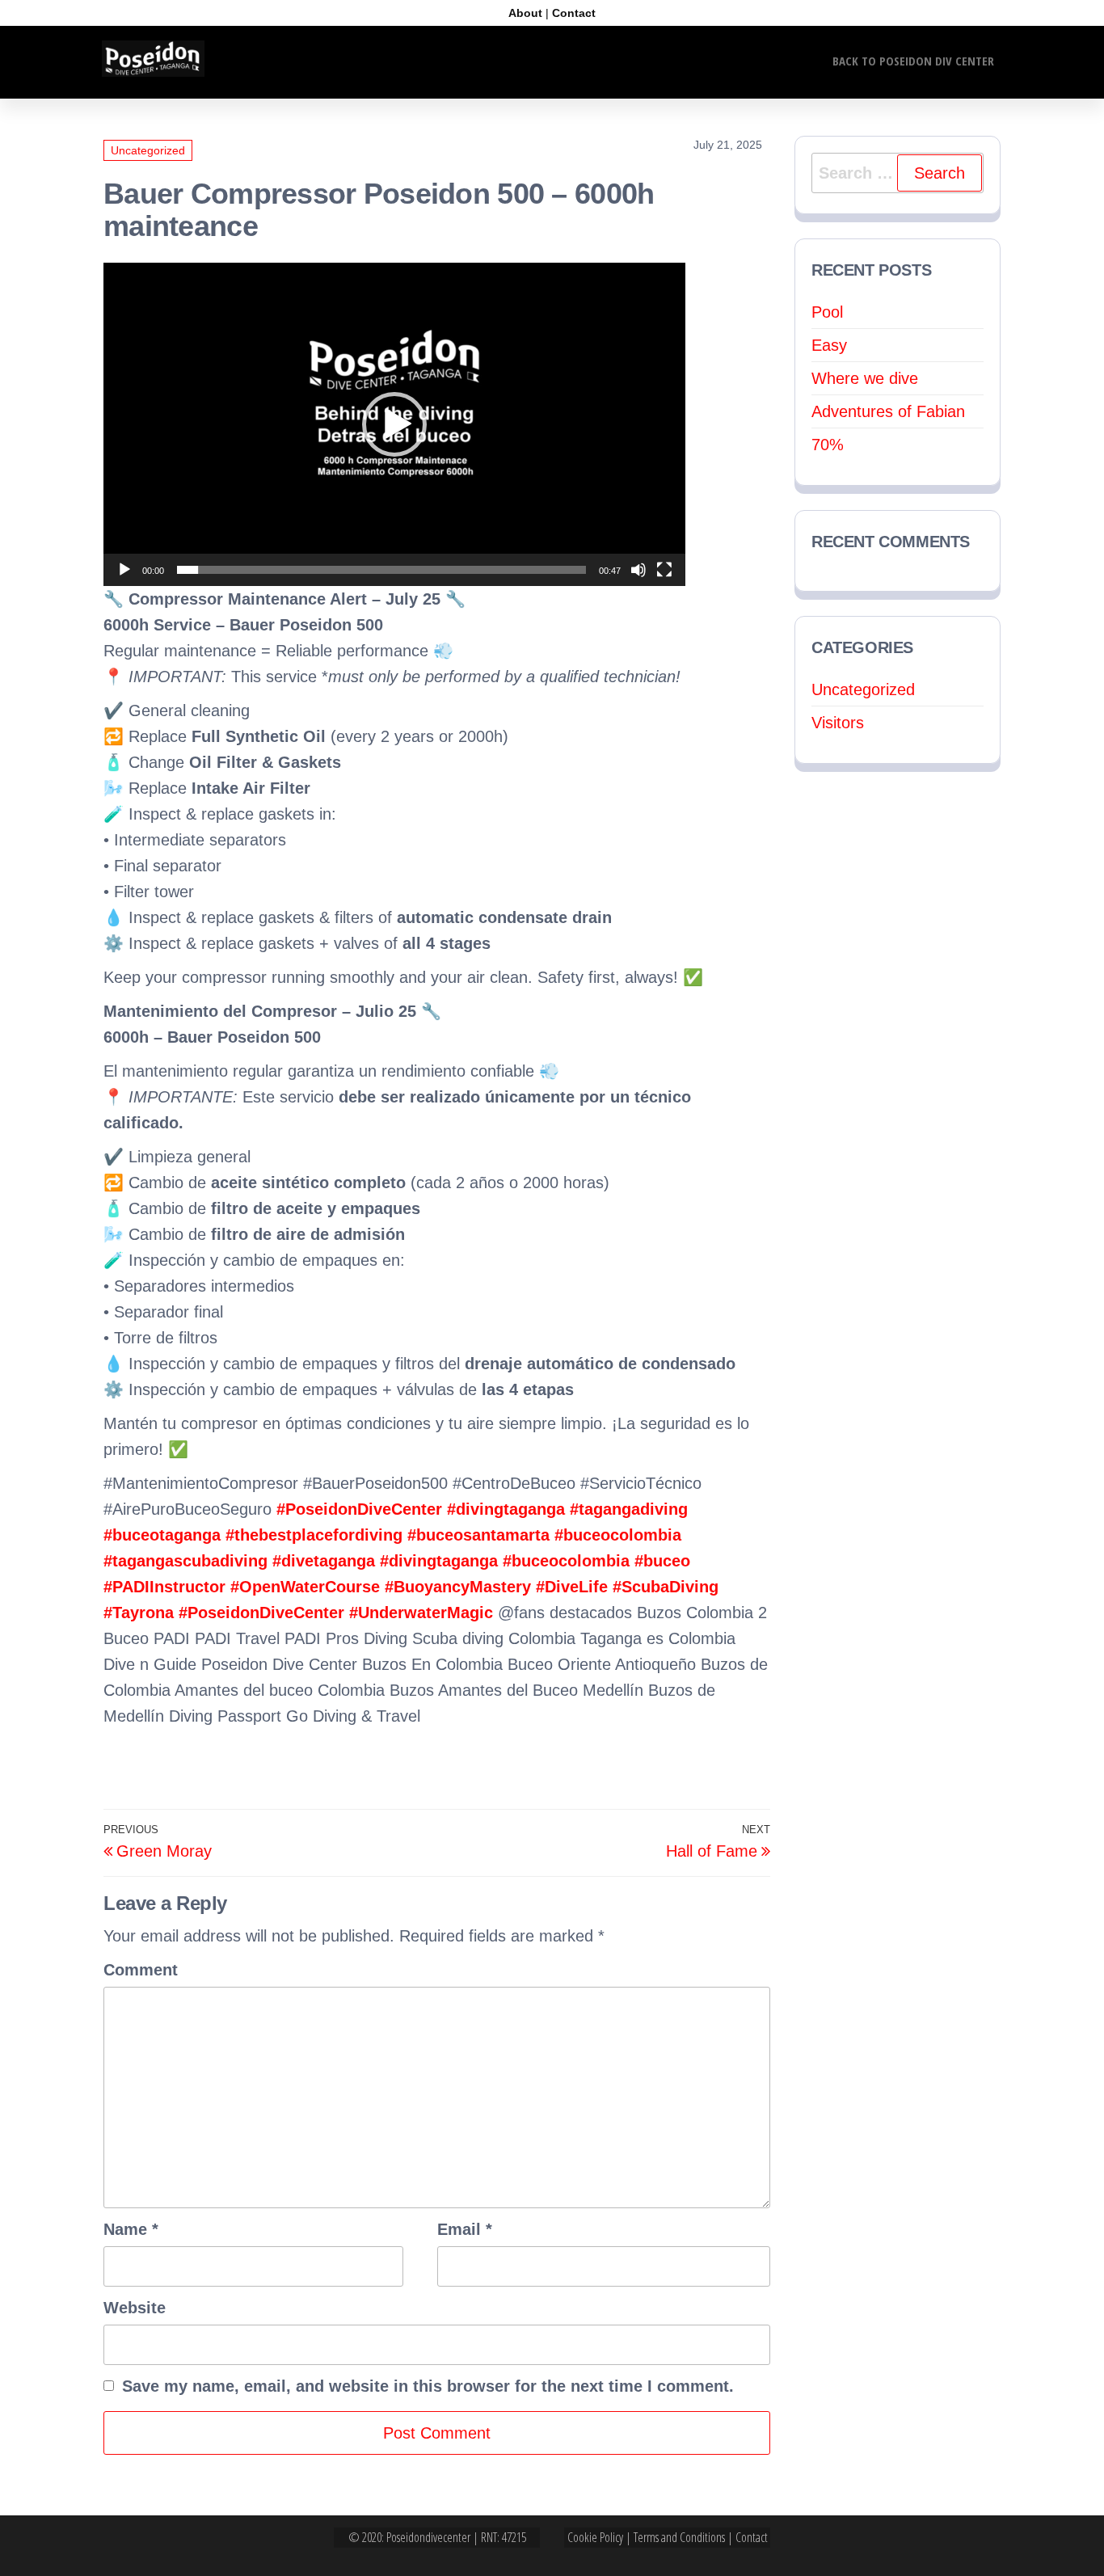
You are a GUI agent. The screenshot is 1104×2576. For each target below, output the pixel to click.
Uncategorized (148, 150)
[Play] (124, 570)
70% (828, 445)
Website (135, 2308)
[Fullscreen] (664, 570)
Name (131, 2229)
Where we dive (865, 378)
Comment (141, 1970)
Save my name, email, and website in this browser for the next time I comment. (428, 2386)
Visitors (838, 723)
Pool (827, 312)
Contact (574, 13)
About (525, 13)
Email (465, 2229)
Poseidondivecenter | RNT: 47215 (456, 2537)
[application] (394, 424)
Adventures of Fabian (888, 411)
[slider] (381, 570)
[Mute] (638, 570)
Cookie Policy (595, 2537)
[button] (394, 424)
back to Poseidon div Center (913, 61)
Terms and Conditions (679, 2537)
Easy (829, 345)
